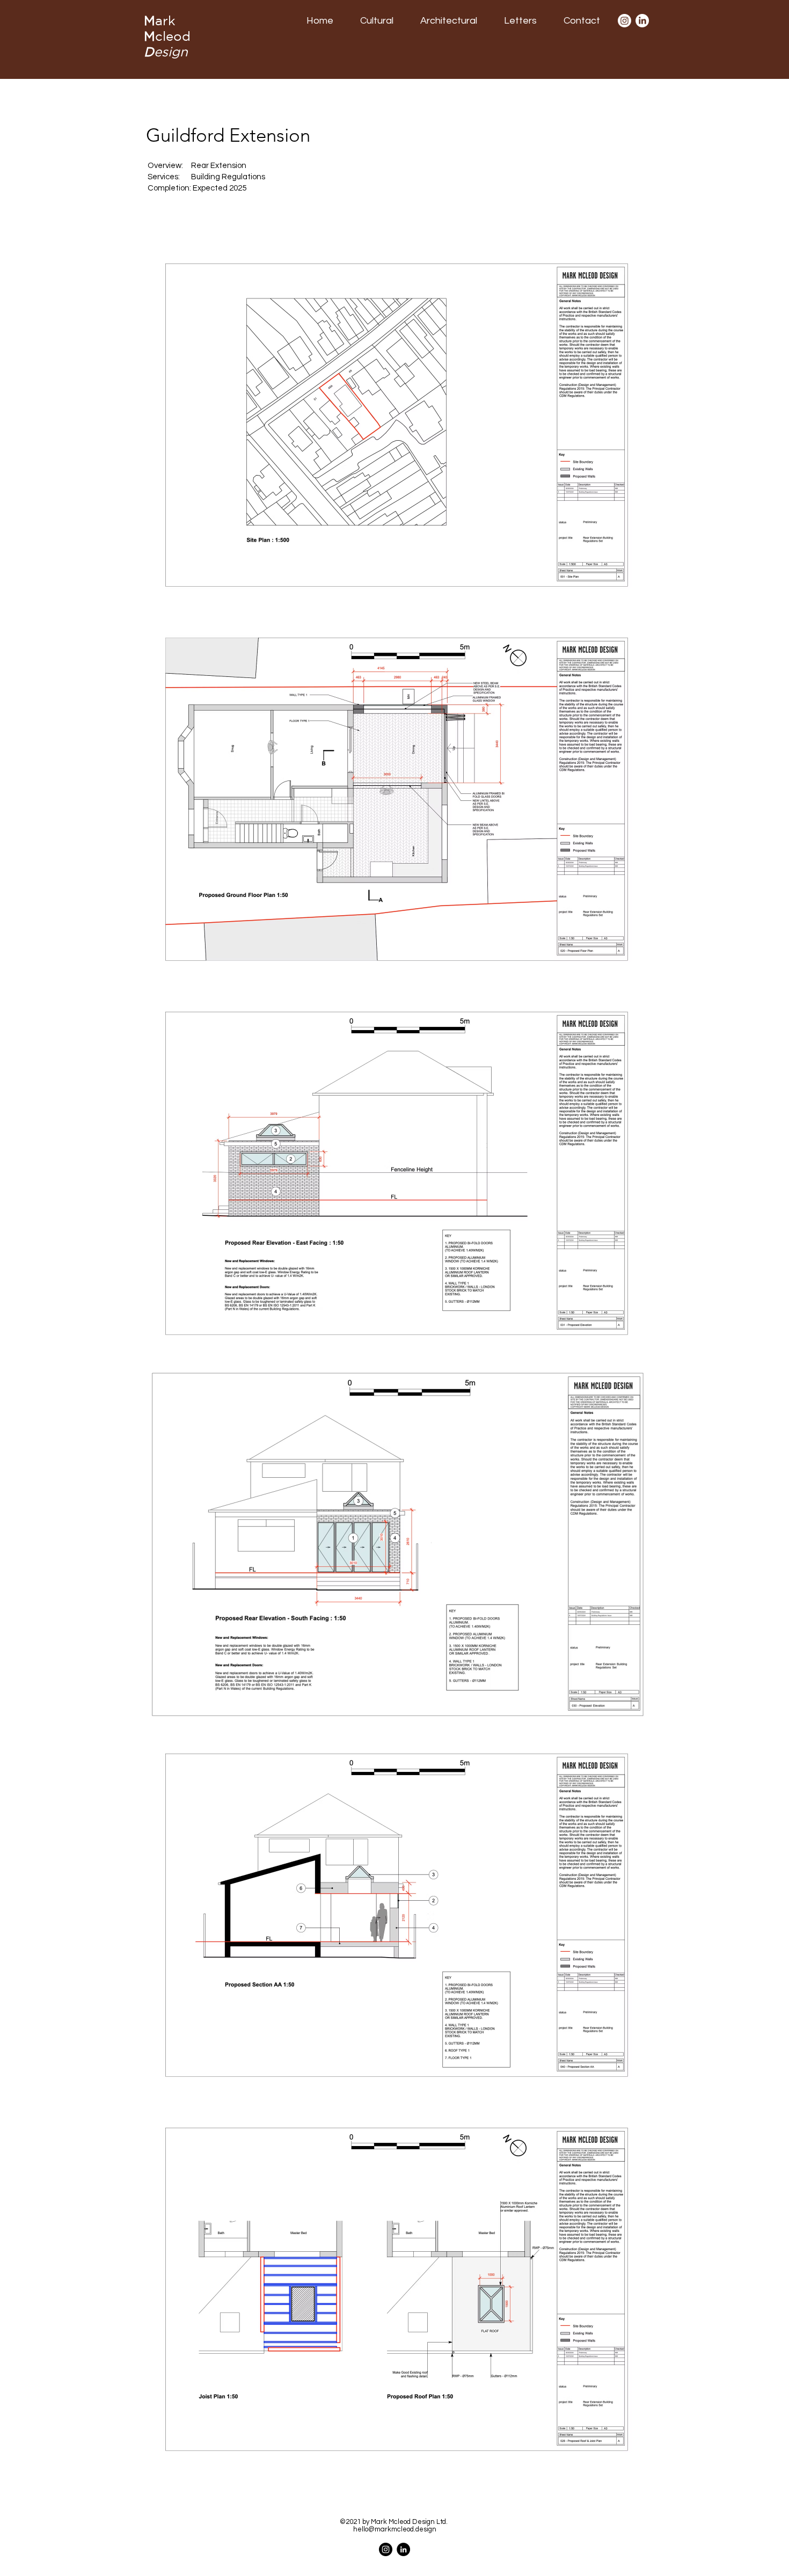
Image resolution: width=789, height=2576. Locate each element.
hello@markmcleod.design (395, 2529)
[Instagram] (624, 21)
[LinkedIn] (642, 21)
